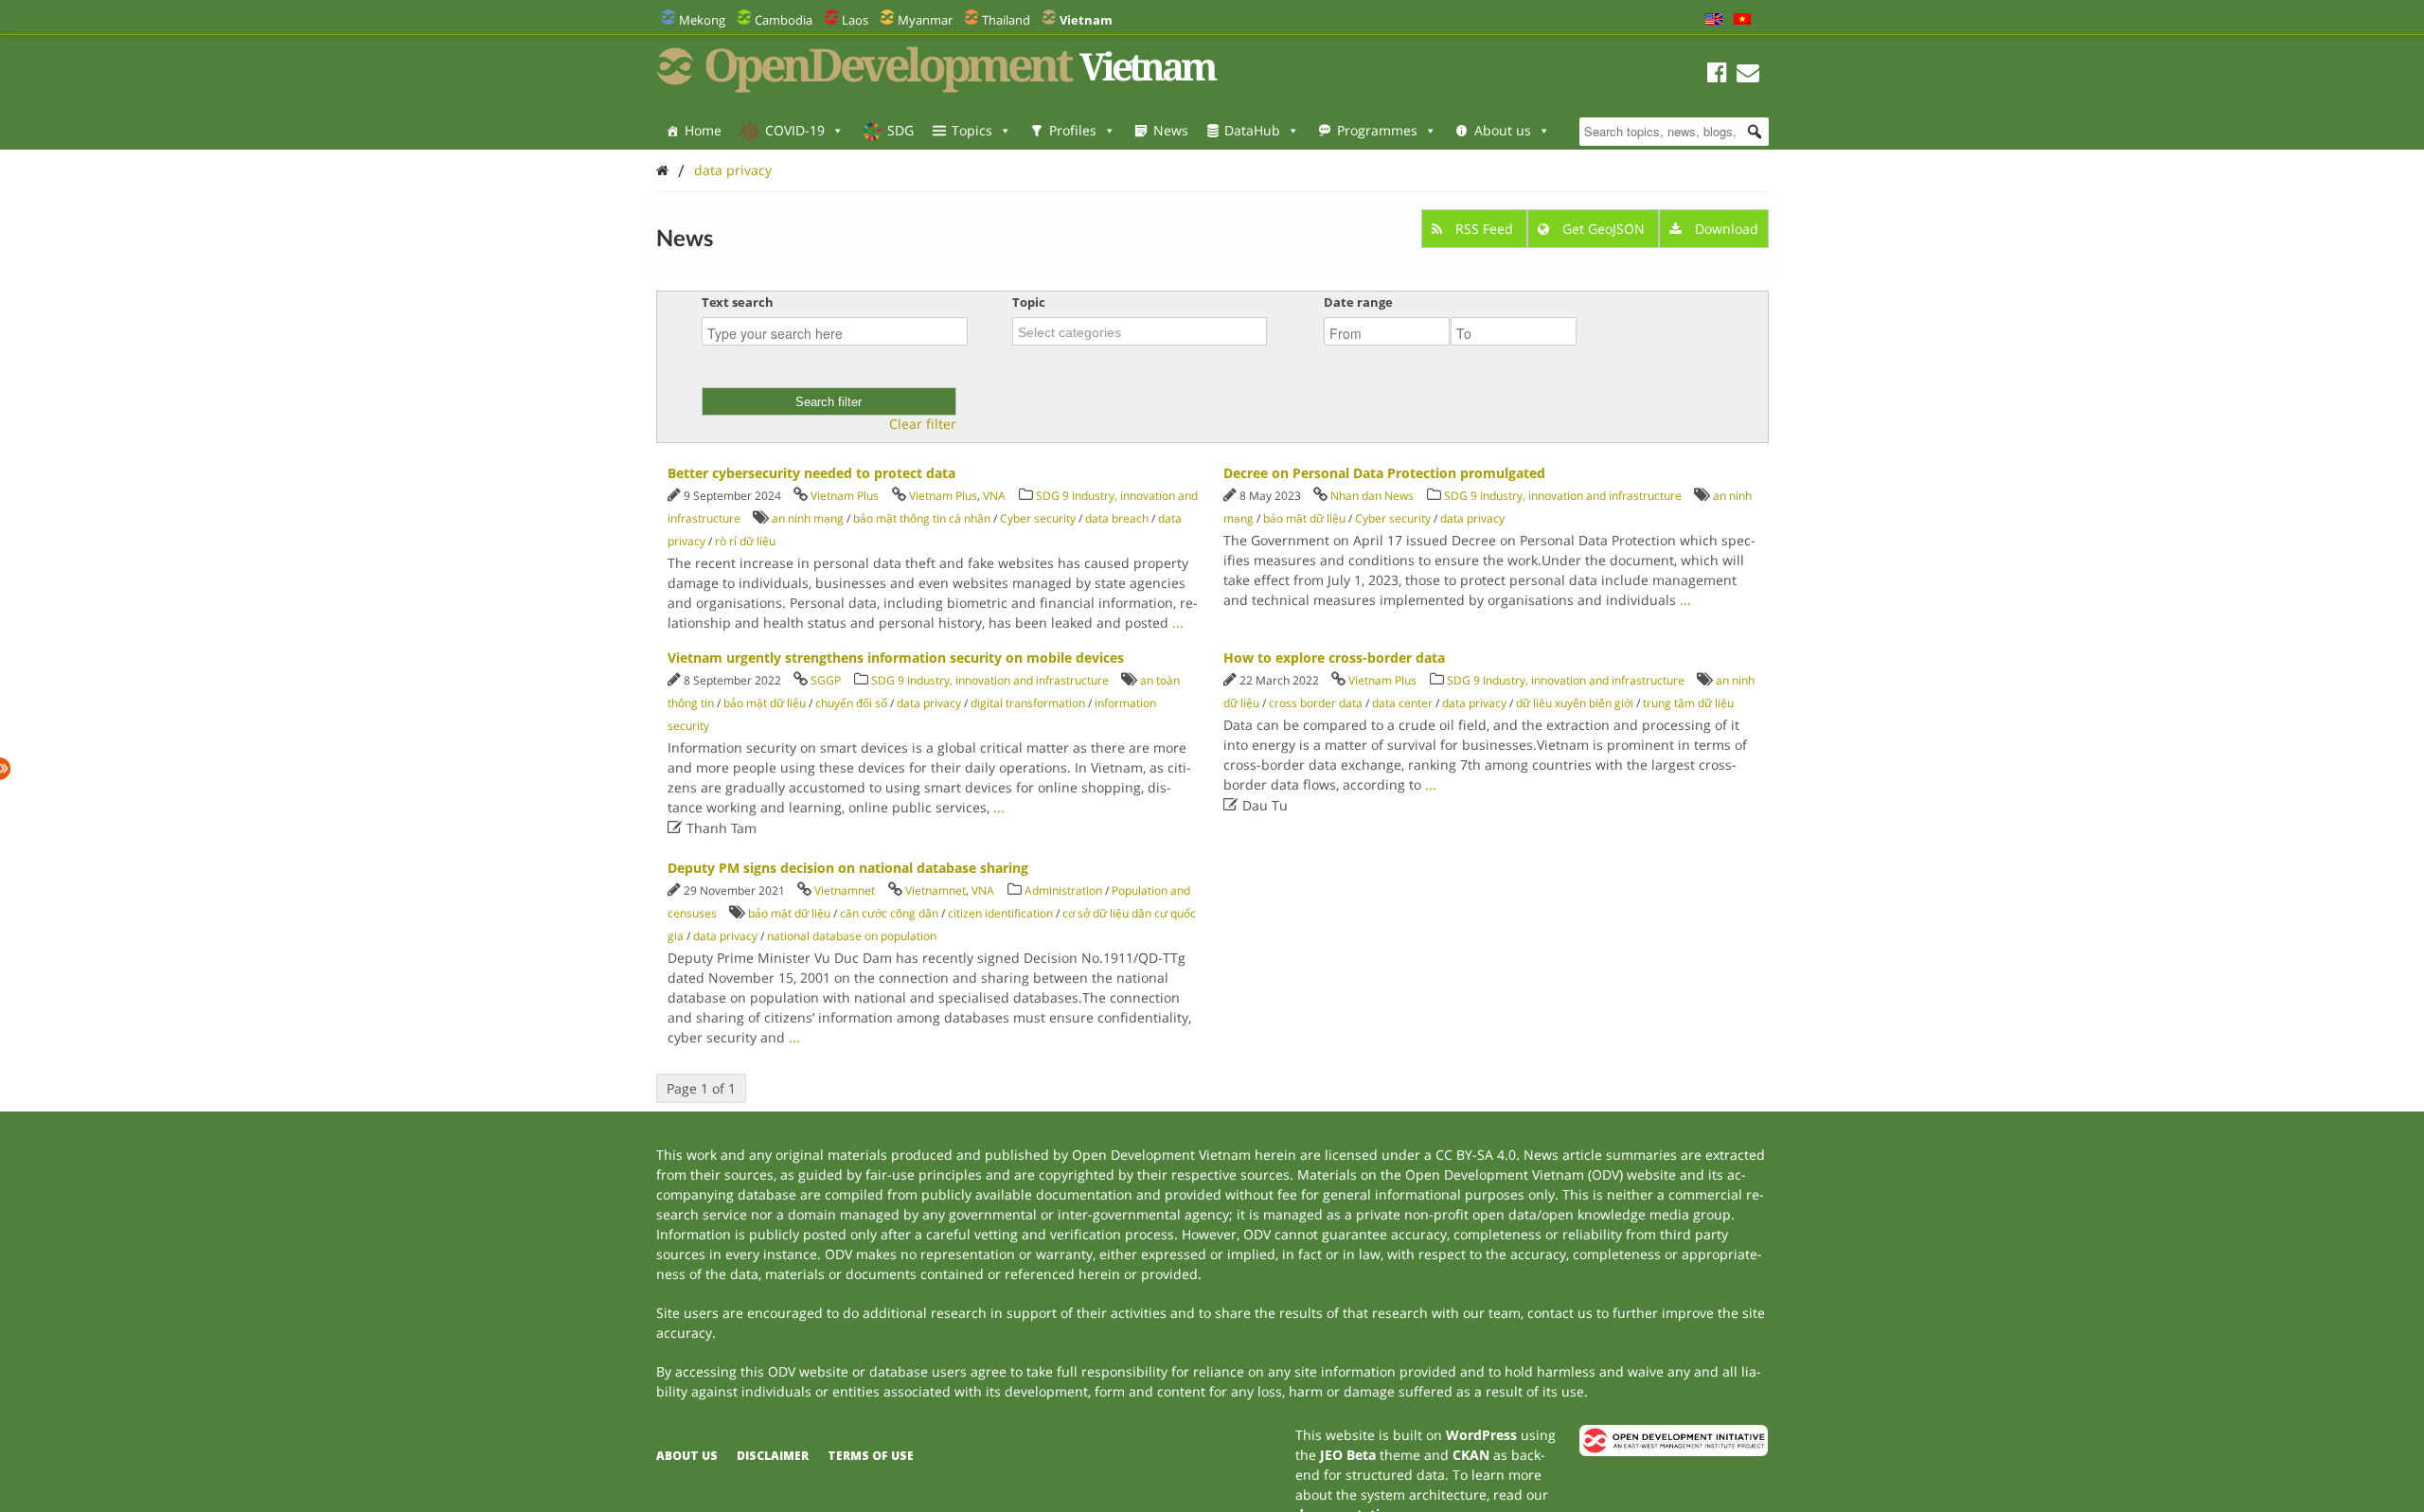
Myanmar (925, 20)
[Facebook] (1717, 75)
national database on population (852, 936)
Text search (738, 302)
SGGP (826, 680)
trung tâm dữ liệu (1688, 703)
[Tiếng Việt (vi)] (1742, 20)
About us (1503, 130)
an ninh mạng (808, 518)
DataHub (1252, 130)
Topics (972, 130)
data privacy (733, 170)
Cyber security (1038, 518)
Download (1725, 229)
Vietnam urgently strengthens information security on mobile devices (896, 658)
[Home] (662, 170)
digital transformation (1028, 703)
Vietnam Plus (845, 496)
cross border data (1316, 703)
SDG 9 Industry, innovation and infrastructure (1563, 496)
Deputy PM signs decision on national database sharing (848, 868)
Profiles (1073, 130)
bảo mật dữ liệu (1304, 518)
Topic (1029, 302)
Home (703, 130)
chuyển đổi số (851, 703)
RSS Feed (1484, 229)
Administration (1063, 890)
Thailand (1006, 20)
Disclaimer (773, 1456)
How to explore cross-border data (1334, 658)
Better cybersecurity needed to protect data (811, 473)
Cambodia (784, 20)
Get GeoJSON (1604, 229)
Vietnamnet (845, 890)
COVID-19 (795, 130)
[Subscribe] (1748, 75)
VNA (994, 496)
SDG (900, 130)
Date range (1358, 302)
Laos (855, 20)
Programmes (1377, 130)
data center (1402, 703)
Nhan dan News (1372, 496)
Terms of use (871, 1456)
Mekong (702, 20)
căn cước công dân (889, 913)
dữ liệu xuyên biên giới (1575, 703)
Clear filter (923, 424)
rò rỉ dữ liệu (745, 541)
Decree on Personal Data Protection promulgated (1384, 473)
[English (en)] (1714, 20)
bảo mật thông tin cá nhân (922, 518)
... (1178, 623)
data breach (1117, 518)
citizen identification (1000, 913)
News (1171, 130)
